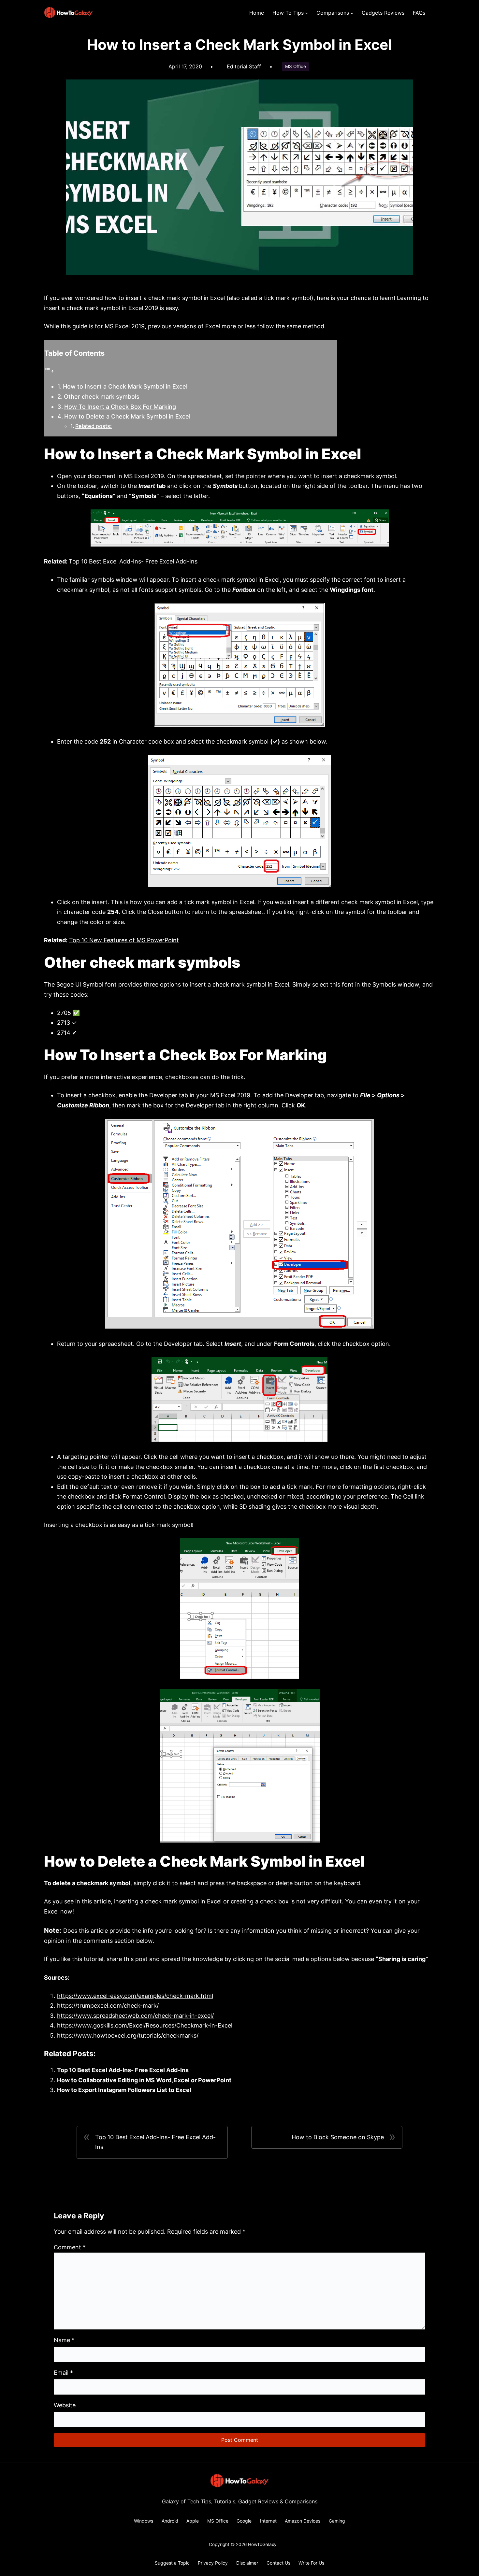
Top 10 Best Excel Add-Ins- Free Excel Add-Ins (133, 561)
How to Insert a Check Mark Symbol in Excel (125, 386)
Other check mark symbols (102, 397)
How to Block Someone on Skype (338, 2137)
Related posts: (94, 426)
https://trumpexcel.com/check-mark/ (108, 2006)
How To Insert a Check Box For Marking (120, 407)
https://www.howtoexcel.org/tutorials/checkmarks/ (128, 2035)
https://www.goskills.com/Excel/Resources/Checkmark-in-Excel (145, 2025)
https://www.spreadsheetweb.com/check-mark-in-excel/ (135, 2016)
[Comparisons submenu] (352, 13)
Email (63, 2373)
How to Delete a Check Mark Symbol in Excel (127, 416)
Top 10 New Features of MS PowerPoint (124, 940)
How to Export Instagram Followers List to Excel (124, 2090)
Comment (70, 2247)
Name (64, 2340)
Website (65, 2405)
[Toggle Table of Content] (49, 371)
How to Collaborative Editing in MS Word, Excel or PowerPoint (144, 2080)
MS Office (296, 66)
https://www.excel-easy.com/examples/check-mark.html (135, 1996)
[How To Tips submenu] (307, 13)
